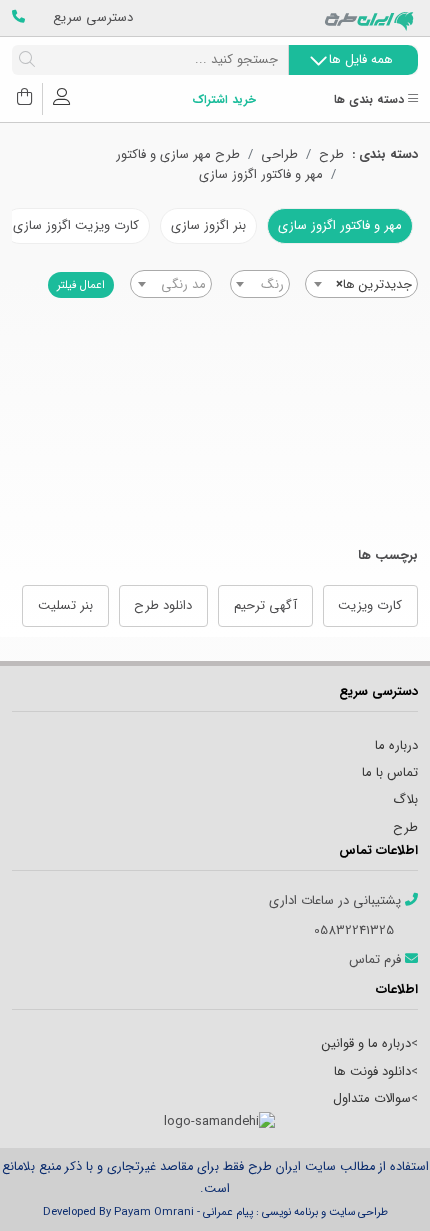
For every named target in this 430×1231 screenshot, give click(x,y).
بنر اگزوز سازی (208, 225)
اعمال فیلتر (81, 285)
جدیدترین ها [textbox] (374, 284)
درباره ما (396, 745)
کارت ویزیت (370, 605)
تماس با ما (390, 772)
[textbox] (260, 285)
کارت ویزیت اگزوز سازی (76, 225)
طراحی (279, 155)
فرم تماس (377, 960)
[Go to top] (375, 1186)
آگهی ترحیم (265, 605)
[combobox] (361, 284)
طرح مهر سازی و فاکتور (178, 155)
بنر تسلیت (65, 605)
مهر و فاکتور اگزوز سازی (261, 175)
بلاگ (405, 799)
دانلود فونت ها (372, 1071)
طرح (331, 155)
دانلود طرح (163, 605)
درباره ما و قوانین (366, 1043)
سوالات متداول (372, 1098)
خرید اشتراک (224, 100)
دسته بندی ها (371, 100)
